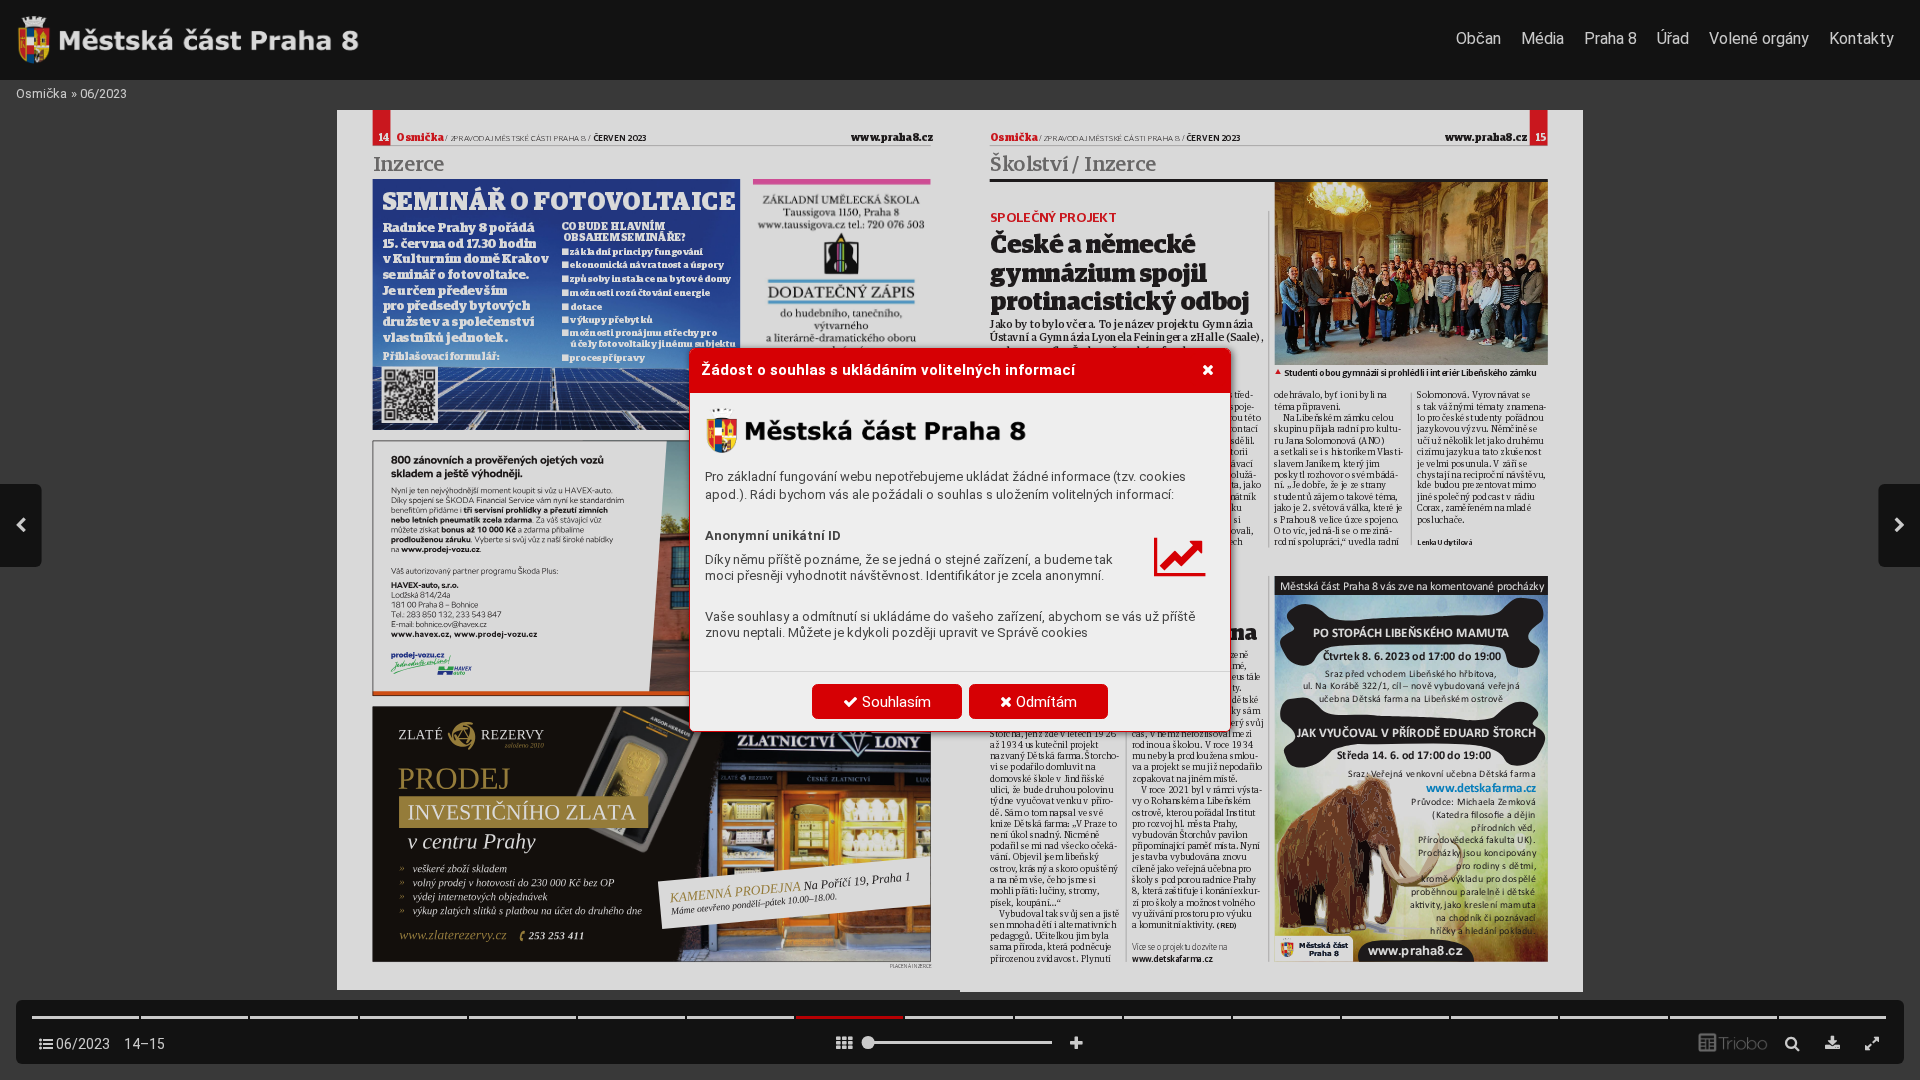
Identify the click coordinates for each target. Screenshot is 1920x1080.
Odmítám (1044, 702)
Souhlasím (894, 702)
